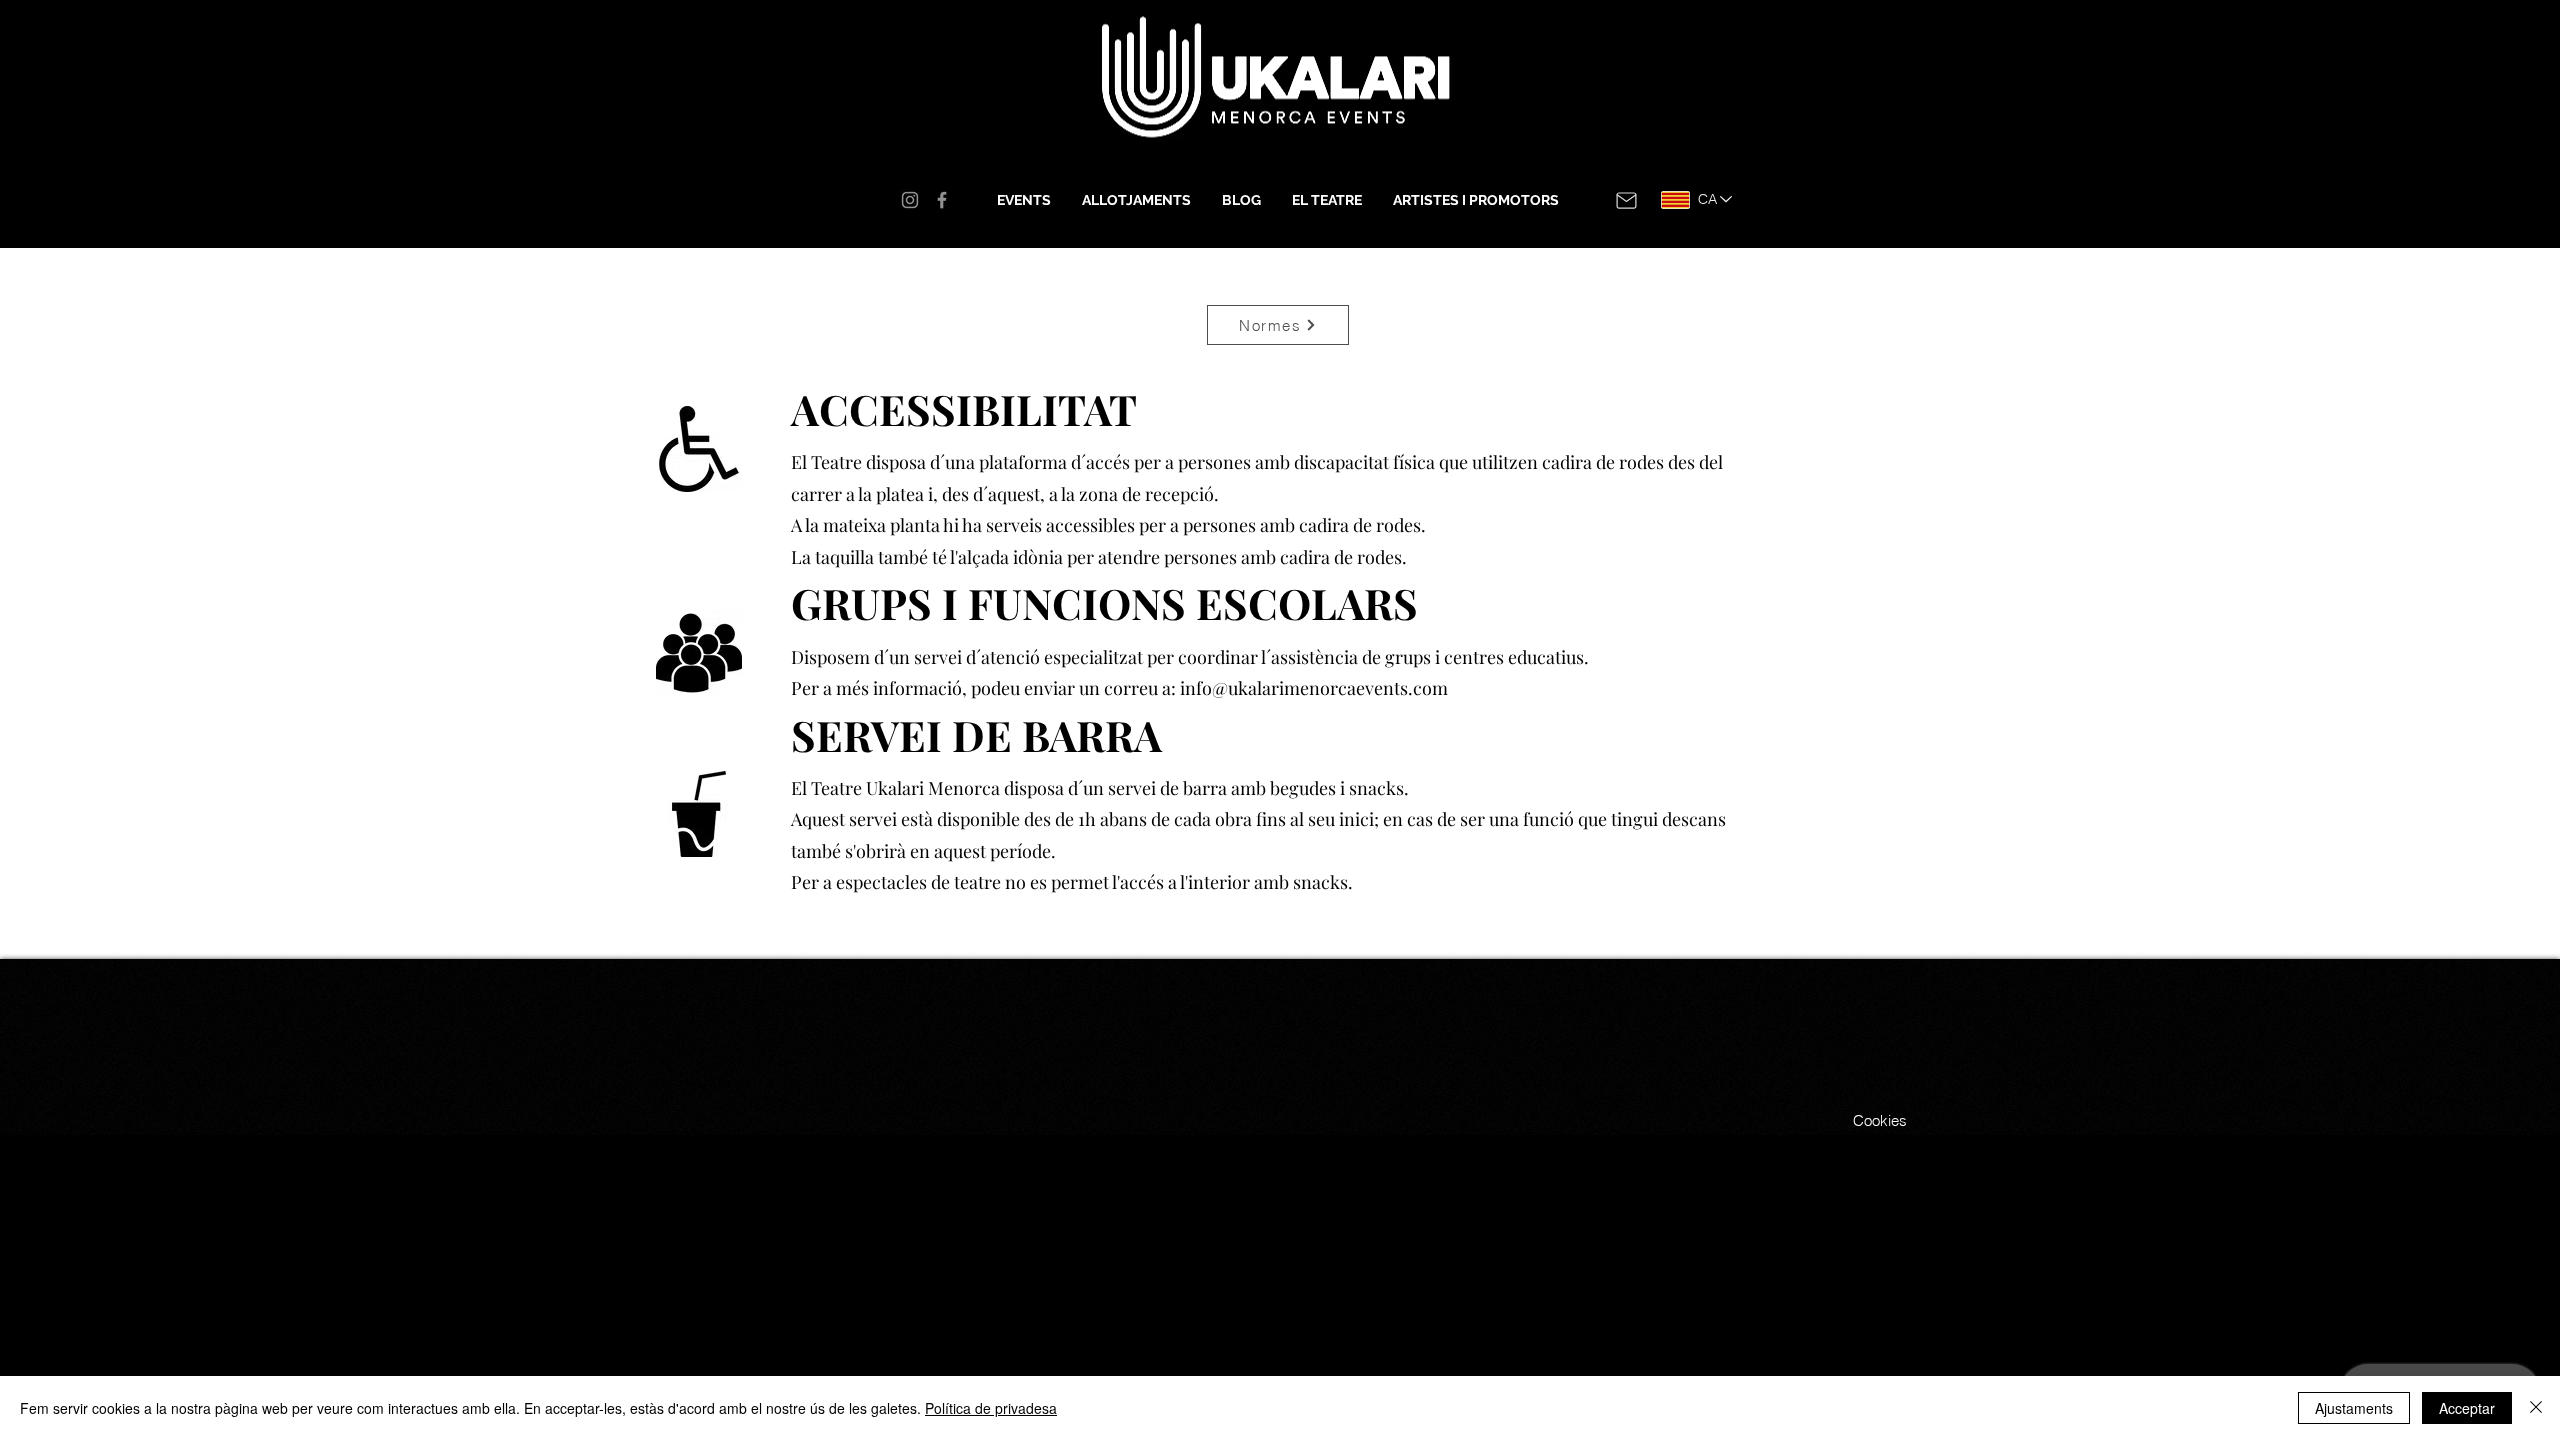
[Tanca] (2536, 1408)
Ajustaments (2354, 1408)
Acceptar (2467, 1408)
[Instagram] (910, 200)
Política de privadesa (991, 1408)
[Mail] (1626, 200)
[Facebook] (942, 200)
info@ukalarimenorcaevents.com (1314, 688)
